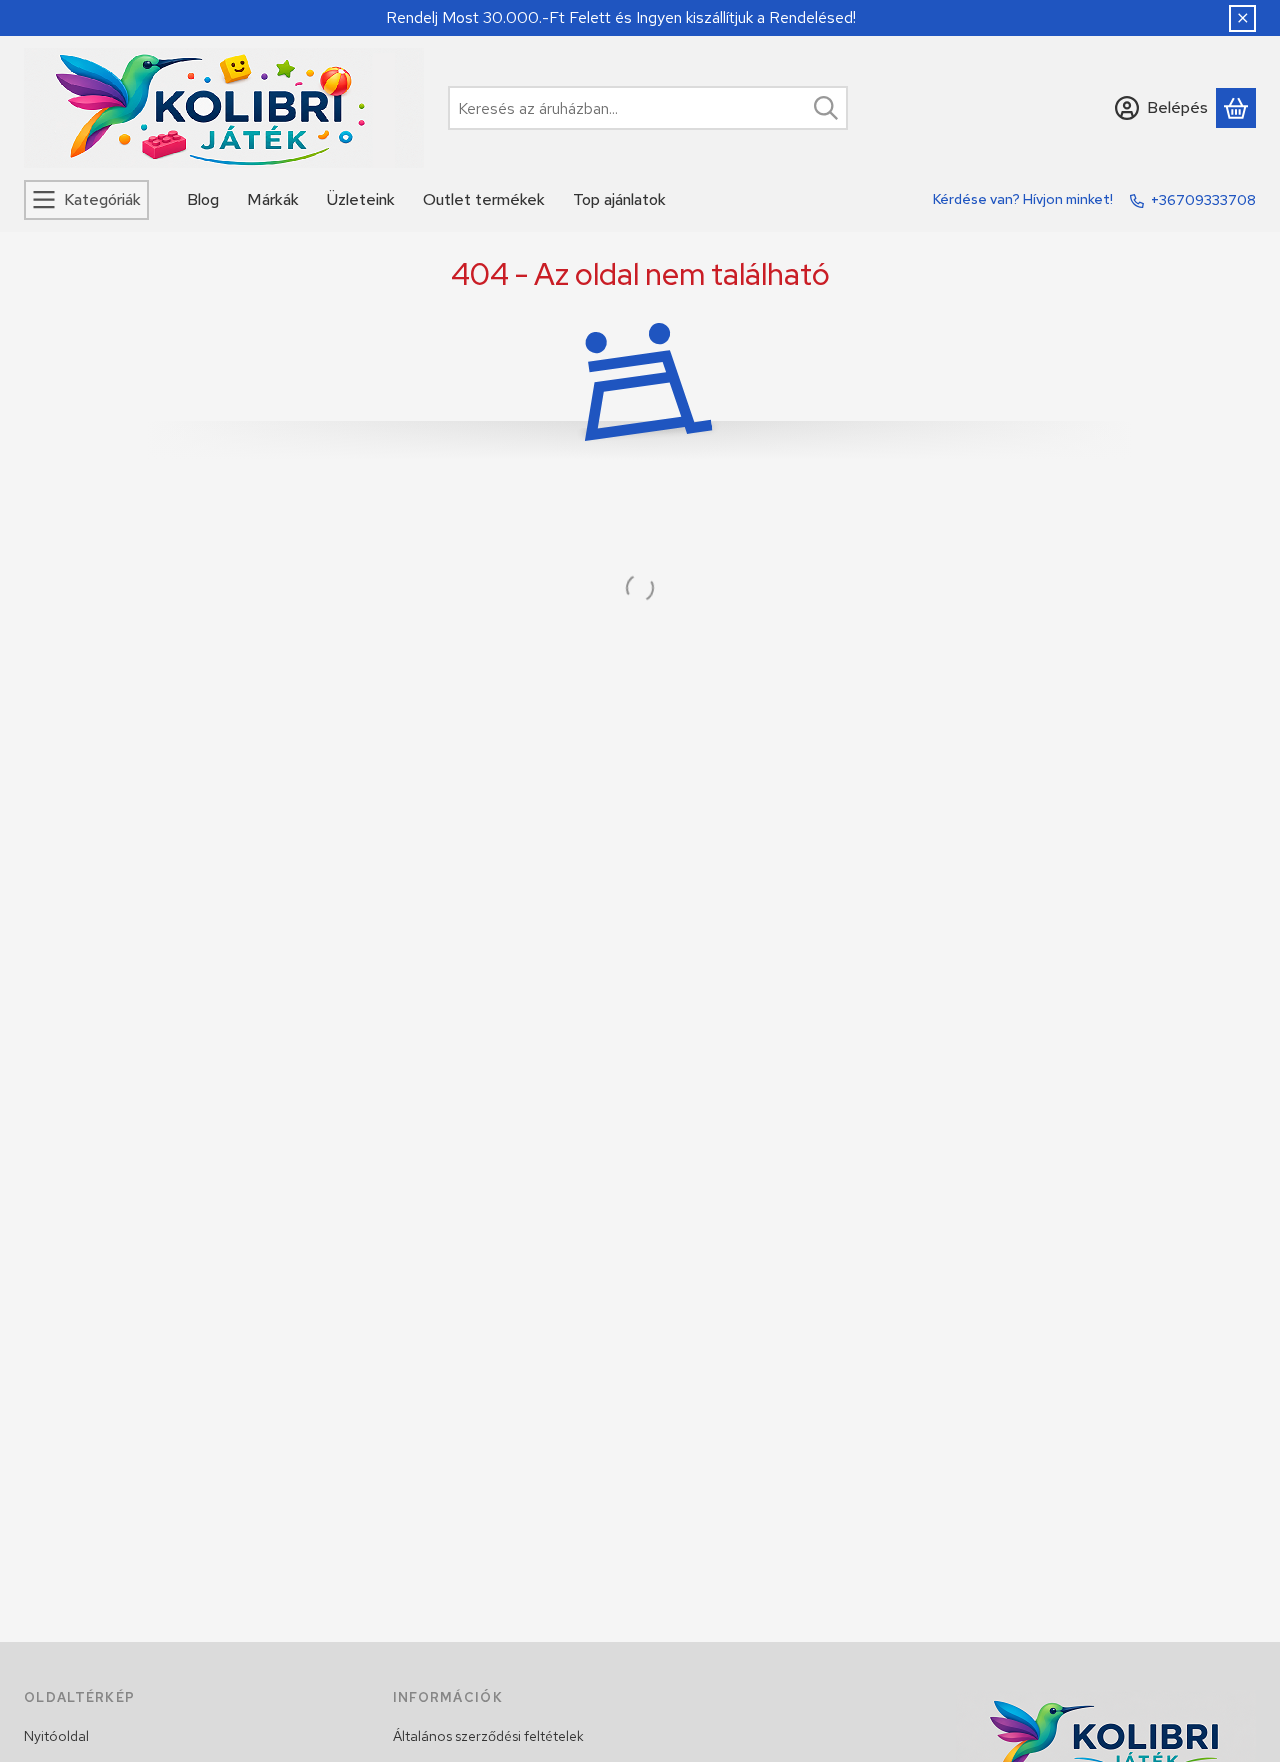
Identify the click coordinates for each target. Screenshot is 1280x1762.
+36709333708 (1203, 200)
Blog (203, 199)
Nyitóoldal (56, 1736)
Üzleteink (361, 199)
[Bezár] (1242, 18)
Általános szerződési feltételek (488, 1736)
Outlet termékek (484, 199)
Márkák (273, 199)
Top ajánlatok (619, 199)
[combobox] (648, 108)
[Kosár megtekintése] (1236, 108)
